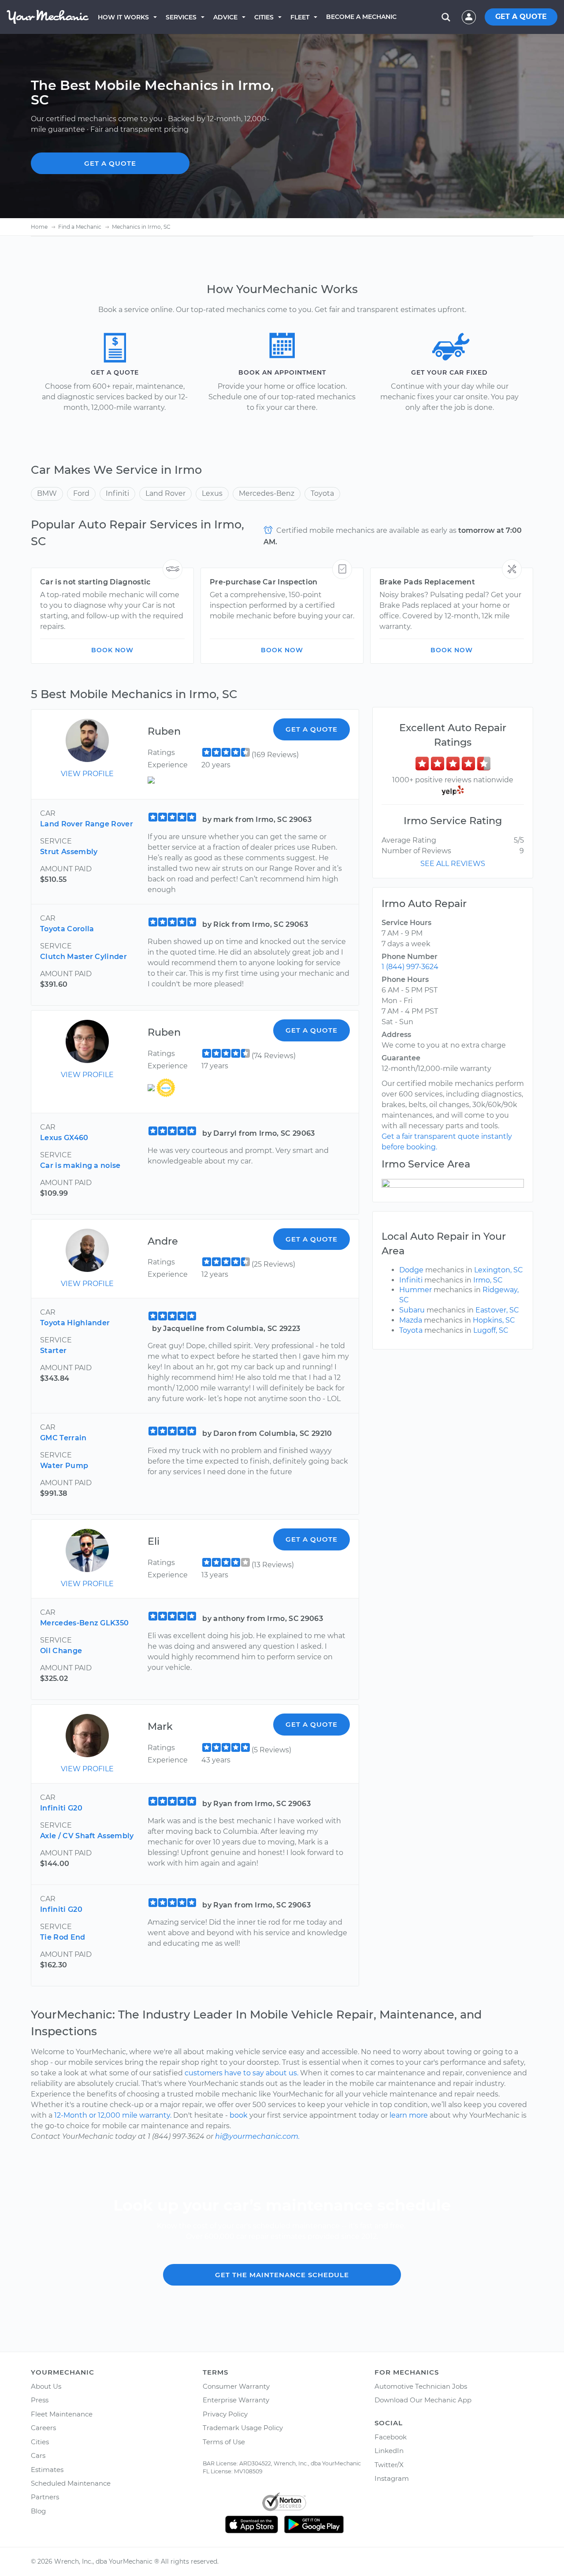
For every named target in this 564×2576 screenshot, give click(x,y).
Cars (38, 2455)
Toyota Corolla (67, 929)
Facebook (391, 2437)
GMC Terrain (63, 1438)
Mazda (411, 1320)
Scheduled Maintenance (71, 2483)
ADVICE (225, 17)
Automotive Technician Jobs (421, 2386)
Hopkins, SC (494, 1320)
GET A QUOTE (521, 17)
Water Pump (64, 1466)
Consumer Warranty (236, 2386)
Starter (53, 1351)
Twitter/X (389, 2465)
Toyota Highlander (75, 1323)
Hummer (416, 1290)
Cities (264, 17)
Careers (43, 2428)
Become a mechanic (361, 17)
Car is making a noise (80, 1165)
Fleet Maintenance (62, 2414)
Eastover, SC (497, 1310)
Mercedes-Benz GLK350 (84, 1623)
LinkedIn (389, 2451)
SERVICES (181, 17)
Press (40, 2400)
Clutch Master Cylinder (83, 957)
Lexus (212, 493)
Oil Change (61, 1651)
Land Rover (165, 493)
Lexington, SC (499, 1270)
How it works (123, 17)
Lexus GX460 (64, 1138)
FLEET (300, 17)
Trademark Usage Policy (243, 2428)
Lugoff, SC (491, 1330)
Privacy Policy (225, 2414)
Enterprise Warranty (236, 2400)
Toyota (322, 493)
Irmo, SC (488, 1280)
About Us (46, 2386)
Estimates (47, 2470)
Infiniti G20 (61, 1808)
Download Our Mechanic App (423, 2400)
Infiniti (117, 493)
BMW (47, 493)
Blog (38, 2511)
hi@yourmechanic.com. (257, 2136)
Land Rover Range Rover (87, 824)
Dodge (411, 1270)
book (239, 2115)
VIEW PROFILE (87, 774)
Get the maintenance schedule (282, 2275)
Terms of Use (224, 2442)
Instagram (392, 2478)
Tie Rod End (63, 1937)
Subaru (412, 1310)
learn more (409, 2115)
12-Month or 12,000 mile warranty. (113, 2115)
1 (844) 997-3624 (410, 967)
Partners (45, 2497)
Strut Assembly (69, 852)
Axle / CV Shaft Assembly (87, 1836)
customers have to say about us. (241, 2073)
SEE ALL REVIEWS (453, 864)
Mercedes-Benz (267, 493)
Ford (81, 493)
